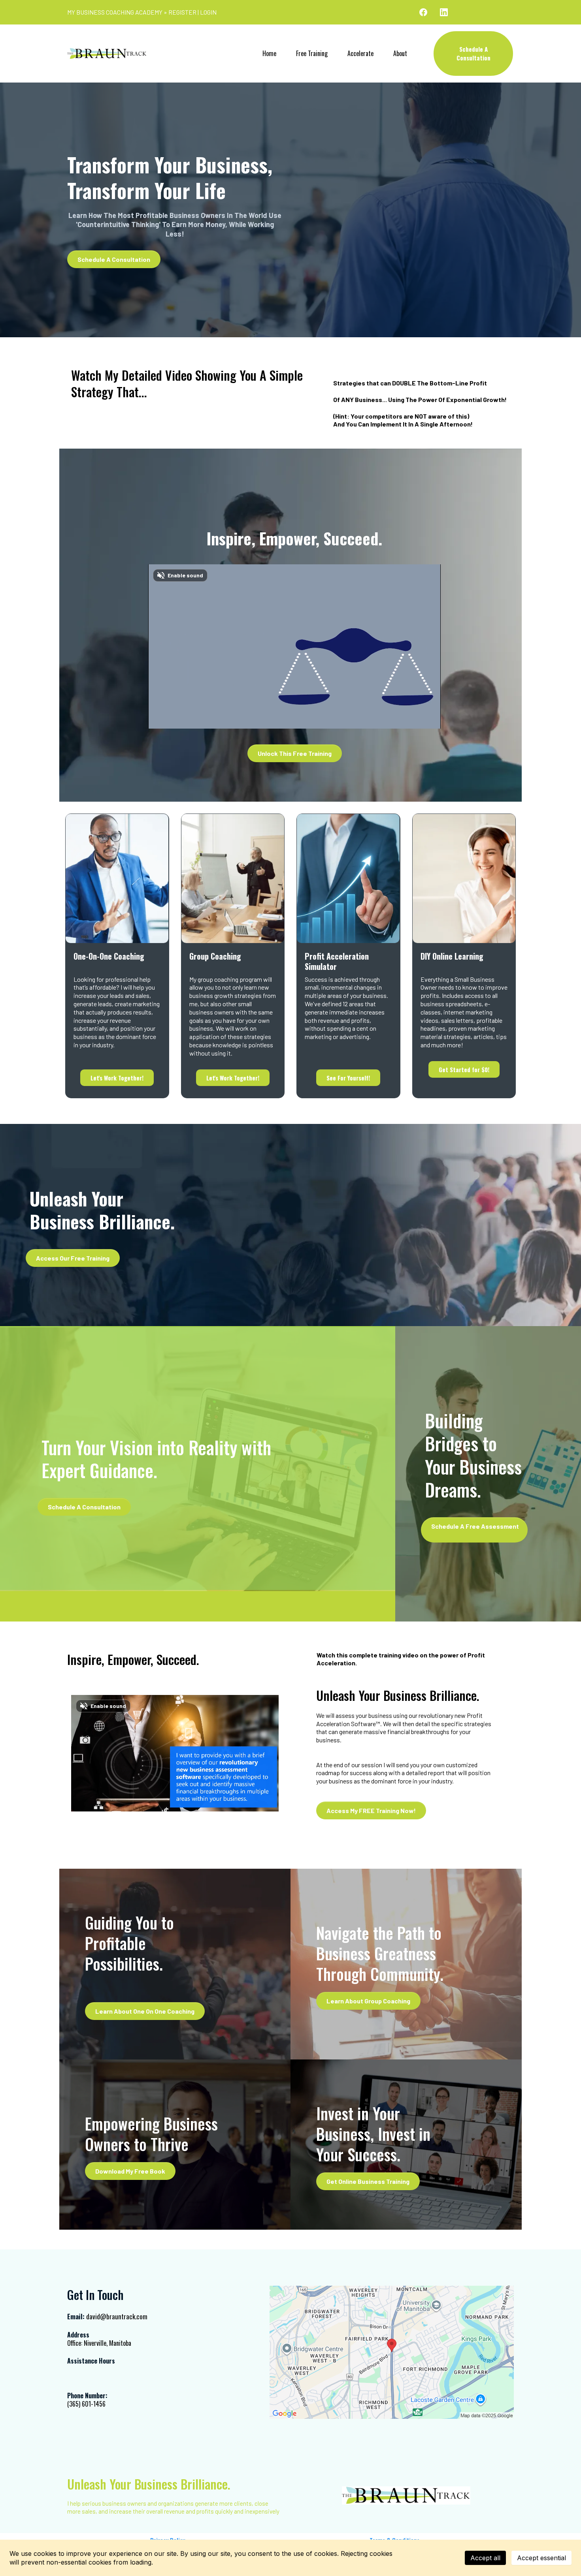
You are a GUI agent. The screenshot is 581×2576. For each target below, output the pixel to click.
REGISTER (182, 12)
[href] (392, 2352)
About (400, 53)
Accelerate (360, 53)
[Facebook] (423, 12)
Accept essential (541, 2558)
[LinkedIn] (444, 12)
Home (269, 53)
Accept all (485, 2558)
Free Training (312, 53)
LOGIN (208, 12)
